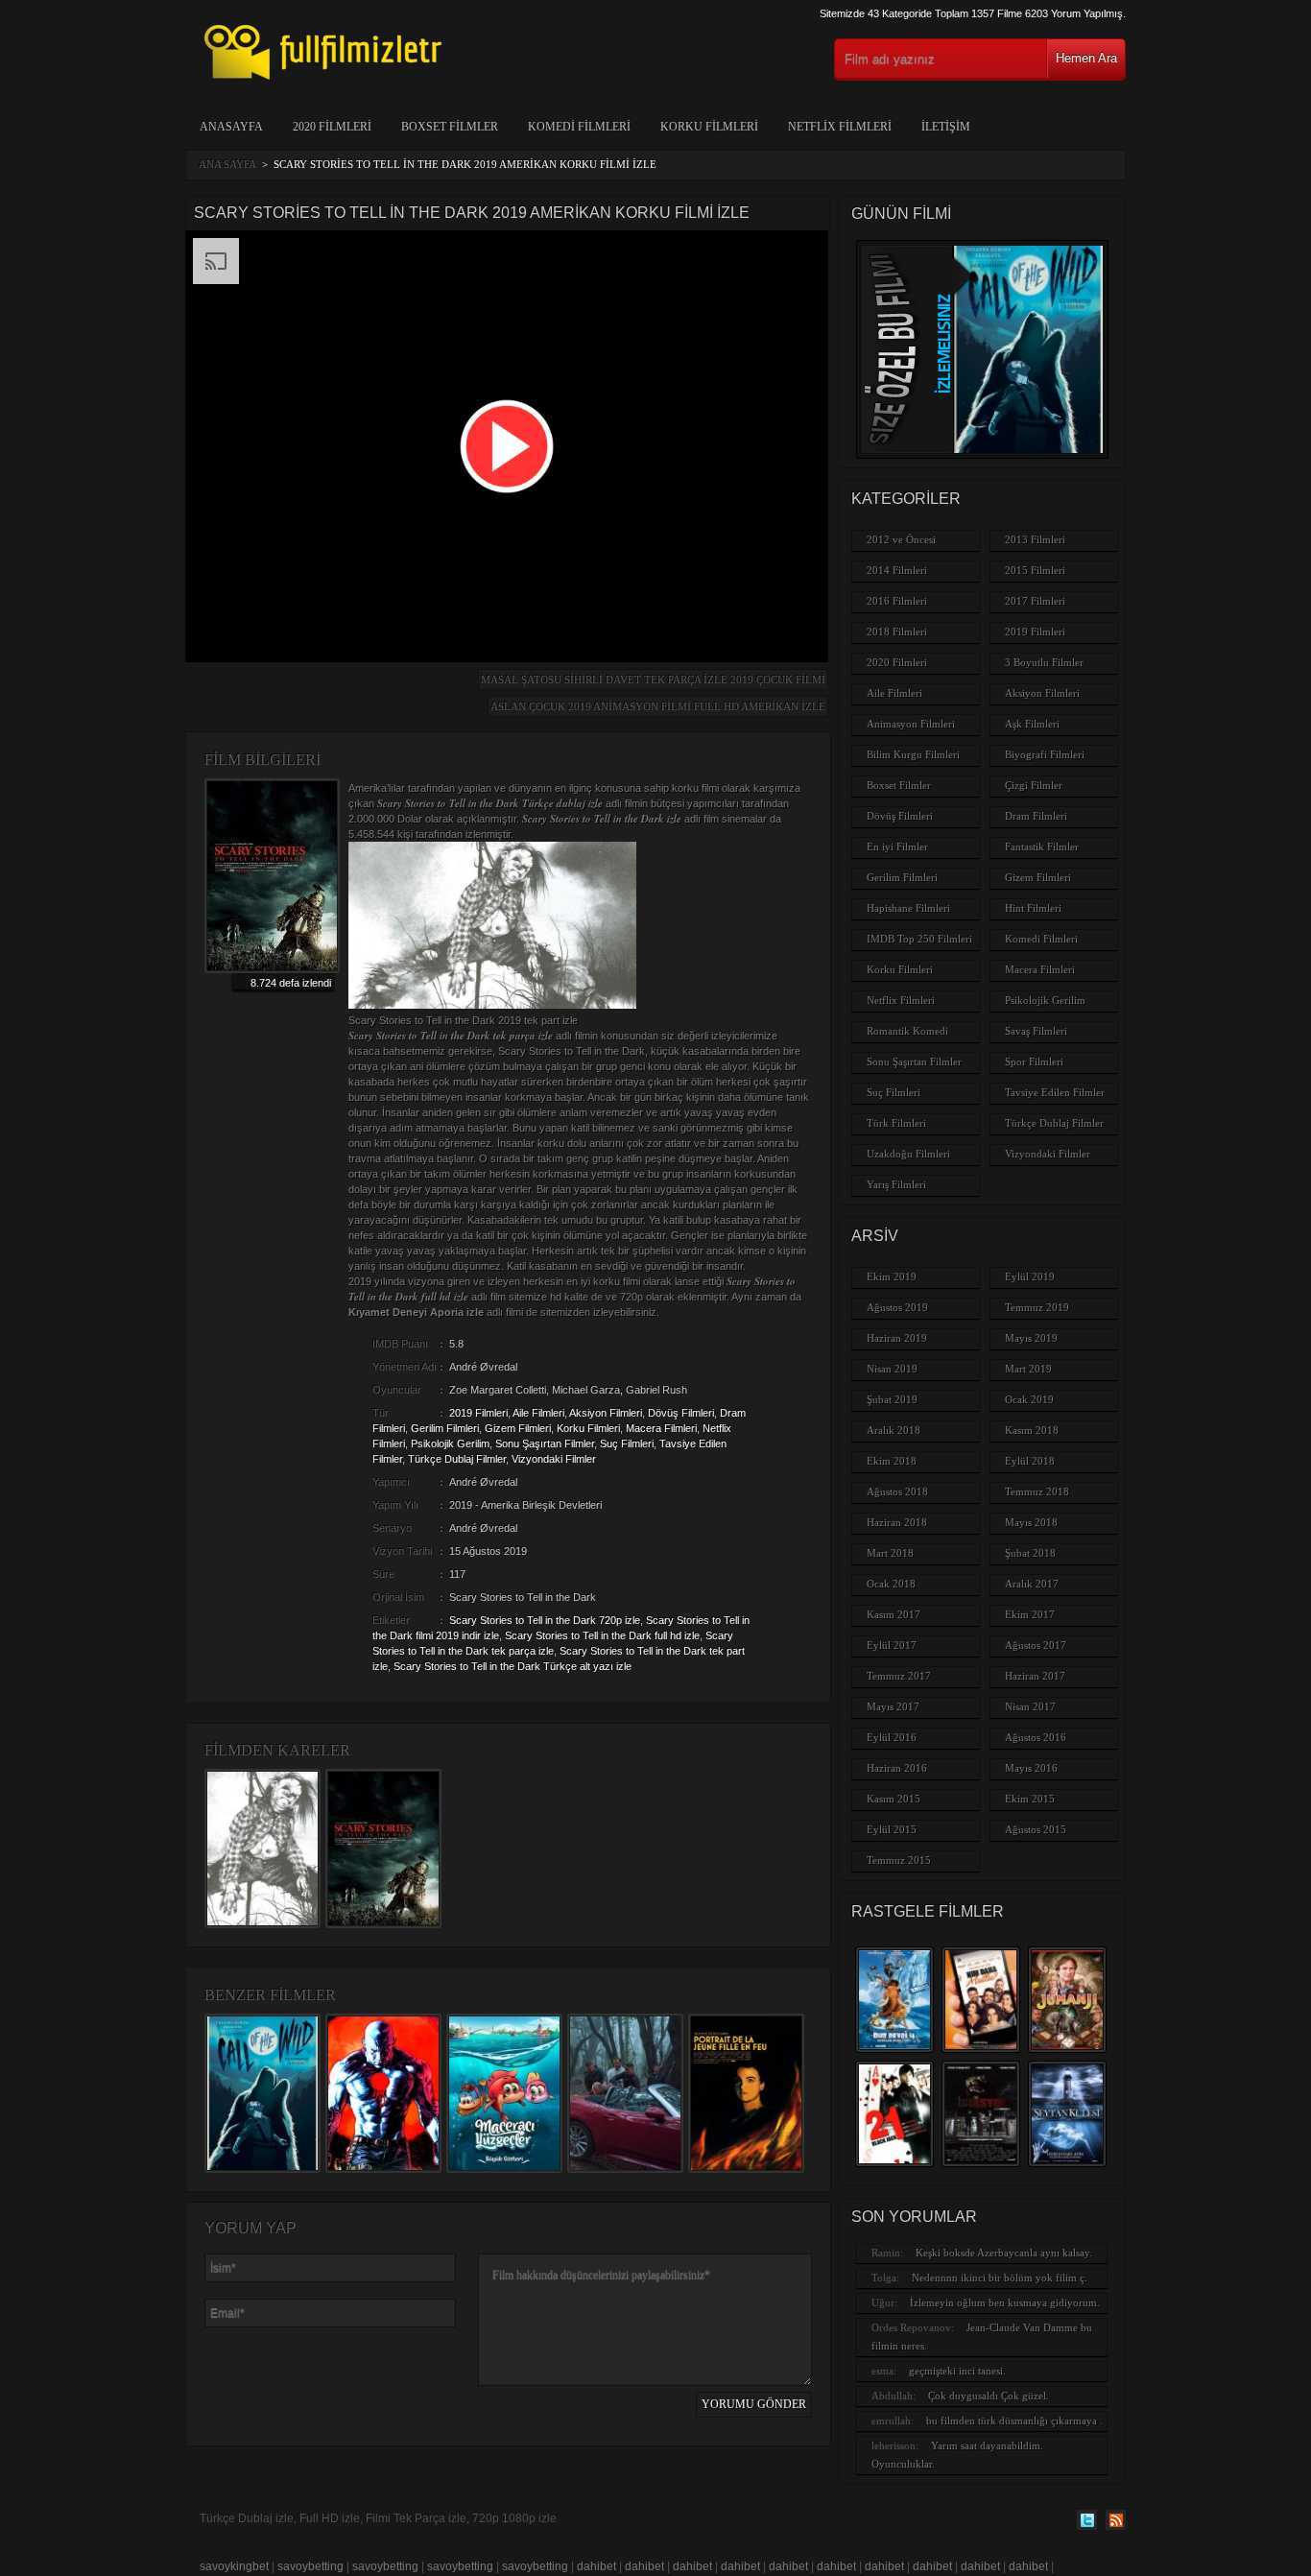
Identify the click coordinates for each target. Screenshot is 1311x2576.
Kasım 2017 (894, 1614)
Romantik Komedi (907, 1031)
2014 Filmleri (897, 570)
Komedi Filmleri (579, 127)
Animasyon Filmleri (911, 724)
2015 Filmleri (1035, 570)
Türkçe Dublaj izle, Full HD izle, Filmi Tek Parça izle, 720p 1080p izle (378, 2518)
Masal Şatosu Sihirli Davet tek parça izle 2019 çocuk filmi (653, 680)
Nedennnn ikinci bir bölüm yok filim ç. (1000, 2278)
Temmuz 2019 (1037, 1307)
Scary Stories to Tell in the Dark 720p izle (545, 1620)
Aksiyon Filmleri (606, 1413)
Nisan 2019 (892, 1369)
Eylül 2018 (1030, 1461)
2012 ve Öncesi (901, 539)
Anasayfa (231, 127)
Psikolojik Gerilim (450, 1443)
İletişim (946, 127)
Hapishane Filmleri (908, 908)
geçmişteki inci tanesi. (957, 2371)
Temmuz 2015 (899, 1860)
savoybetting (310, 2566)
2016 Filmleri (897, 601)
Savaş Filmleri (1036, 1031)
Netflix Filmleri (840, 127)
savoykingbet (234, 2566)
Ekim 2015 (1030, 1799)
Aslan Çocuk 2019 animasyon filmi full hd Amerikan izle (658, 706)
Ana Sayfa (227, 164)
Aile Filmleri (538, 1413)
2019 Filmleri (478, 1413)
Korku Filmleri (709, 127)
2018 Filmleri (897, 632)
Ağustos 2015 (1036, 1829)
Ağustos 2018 (897, 1491)
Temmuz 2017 (899, 1676)
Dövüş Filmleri (681, 1413)
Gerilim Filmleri (445, 1428)
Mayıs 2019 (1031, 1338)
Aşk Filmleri (1032, 724)
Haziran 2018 (897, 1522)
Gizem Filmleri (518, 1428)
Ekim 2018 (892, 1461)
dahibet (596, 2566)
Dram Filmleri (1036, 816)
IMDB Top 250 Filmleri (919, 939)
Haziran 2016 (897, 1768)
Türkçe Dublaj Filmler (457, 1459)
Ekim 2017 (1030, 1614)
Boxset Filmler (450, 127)
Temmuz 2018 (1037, 1491)
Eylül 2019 (1030, 1276)
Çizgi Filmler (1034, 785)
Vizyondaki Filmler (554, 1459)
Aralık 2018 (894, 1430)
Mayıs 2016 (1031, 1768)
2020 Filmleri (332, 127)
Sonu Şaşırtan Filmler (545, 1443)
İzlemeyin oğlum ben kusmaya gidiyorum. (1005, 2302)
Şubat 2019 (892, 1399)
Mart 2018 (890, 1553)
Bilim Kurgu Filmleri (913, 754)
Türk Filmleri (896, 1123)
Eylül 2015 (892, 1829)
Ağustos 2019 (897, 1307)
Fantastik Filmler (1042, 847)
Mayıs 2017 (893, 1706)
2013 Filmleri (1035, 539)
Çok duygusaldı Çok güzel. (989, 2396)
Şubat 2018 (1030, 1553)
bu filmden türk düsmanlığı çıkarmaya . (1014, 2421)
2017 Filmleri (1035, 601)
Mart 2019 (1028, 1369)
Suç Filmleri (627, 1443)
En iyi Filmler (897, 847)
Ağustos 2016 (1036, 1737)
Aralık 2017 (1032, 1584)
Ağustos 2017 (1036, 1645)
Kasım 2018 (1032, 1430)
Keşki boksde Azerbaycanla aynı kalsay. (1004, 2253)
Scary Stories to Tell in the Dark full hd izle (602, 1635)
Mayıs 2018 (1031, 1522)
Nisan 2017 (1030, 1706)
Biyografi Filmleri (1045, 754)
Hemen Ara (1086, 58)
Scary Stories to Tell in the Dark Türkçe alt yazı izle (512, 1666)
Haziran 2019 (897, 1338)
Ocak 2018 (891, 1584)
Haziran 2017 (1035, 1676)
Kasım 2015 (894, 1799)
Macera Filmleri (661, 1428)
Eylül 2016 (892, 1737)
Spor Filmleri (1034, 1061)
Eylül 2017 (892, 1645)
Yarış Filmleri (896, 1184)
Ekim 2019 (892, 1276)
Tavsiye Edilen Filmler (1055, 1092)
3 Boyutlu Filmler (1044, 662)
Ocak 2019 (1029, 1399)
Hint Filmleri (1033, 908)
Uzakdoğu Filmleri (908, 1154)
